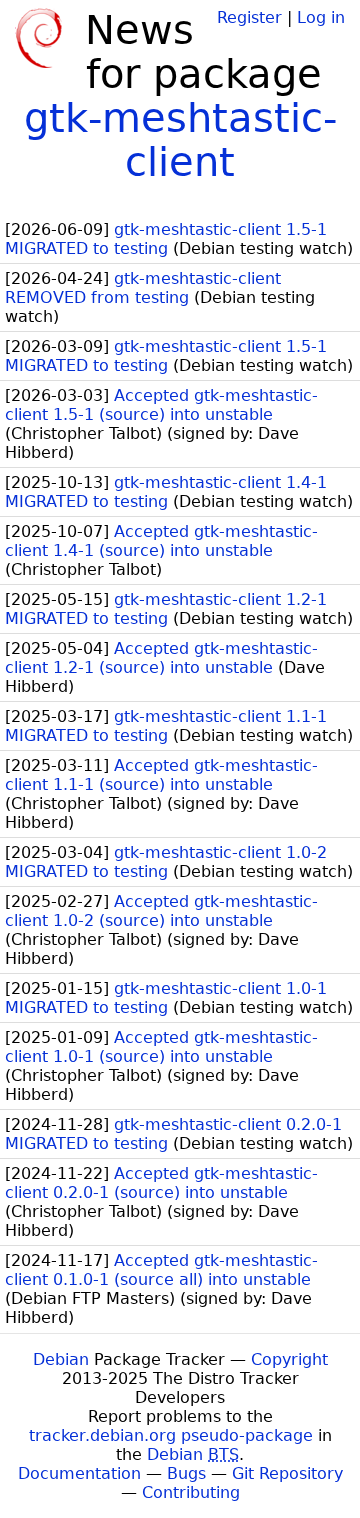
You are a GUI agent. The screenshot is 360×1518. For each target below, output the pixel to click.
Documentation (79, 1473)
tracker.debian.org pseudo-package (171, 1435)
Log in (321, 17)
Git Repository (287, 1473)
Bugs (186, 1473)
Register (249, 17)
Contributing (191, 1492)
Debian (61, 1359)
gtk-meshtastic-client (180, 140)
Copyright (289, 1359)
